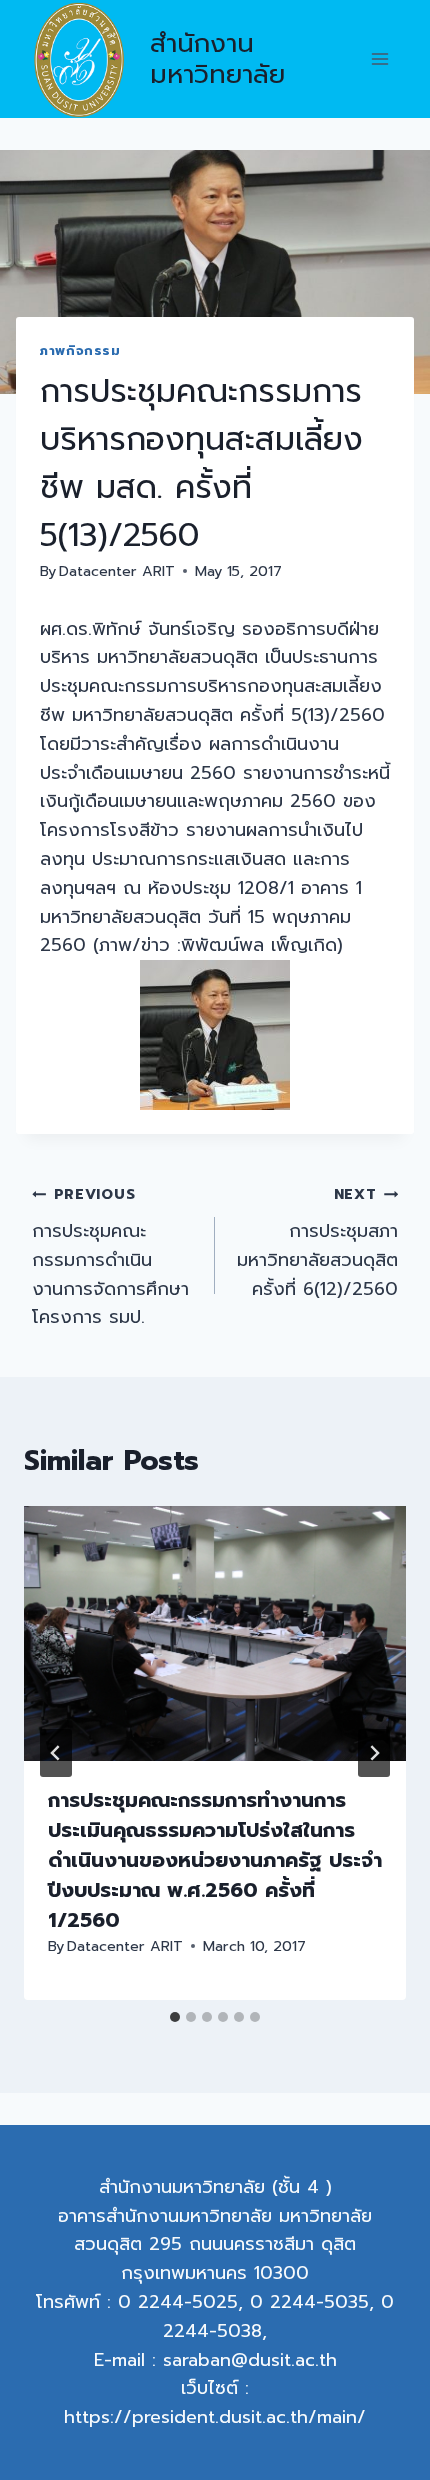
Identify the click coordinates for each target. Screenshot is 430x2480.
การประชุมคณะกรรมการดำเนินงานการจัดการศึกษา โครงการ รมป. (110, 1257)
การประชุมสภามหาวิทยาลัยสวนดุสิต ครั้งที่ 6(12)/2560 (317, 1242)
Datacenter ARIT (117, 571)
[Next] (374, 1753)
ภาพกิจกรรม (80, 350)
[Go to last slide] (56, 1753)
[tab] (175, 2017)
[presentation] (215, 1633)
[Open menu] (379, 59)
